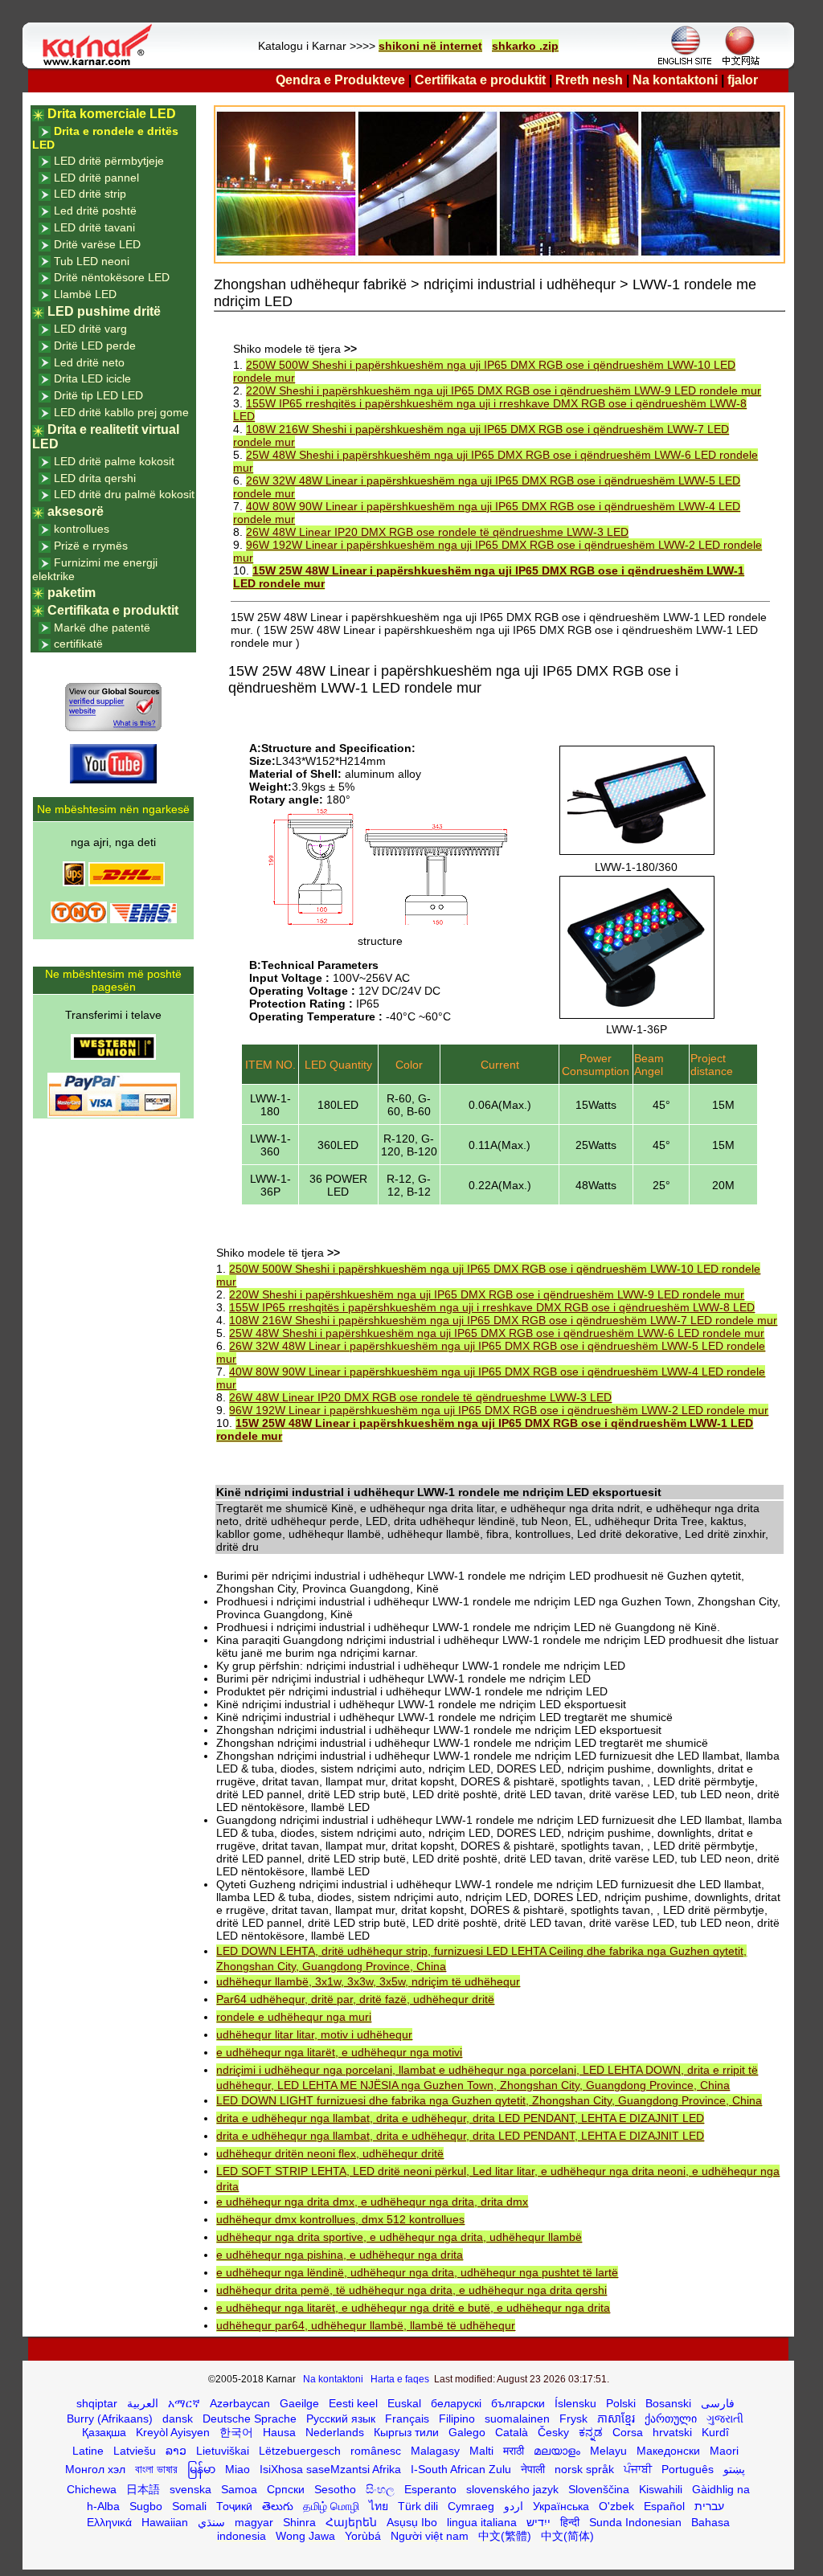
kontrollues (82, 529)
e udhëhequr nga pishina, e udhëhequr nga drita (340, 2255)
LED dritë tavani (94, 227)
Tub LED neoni (92, 261)
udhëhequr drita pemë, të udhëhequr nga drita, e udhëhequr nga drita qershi (411, 2290)
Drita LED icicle (92, 378)
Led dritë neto (89, 362)
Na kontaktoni (675, 80)
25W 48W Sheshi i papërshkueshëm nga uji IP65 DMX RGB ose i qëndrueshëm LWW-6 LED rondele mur (497, 1333)
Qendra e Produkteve (340, 80)
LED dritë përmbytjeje (109, 161)
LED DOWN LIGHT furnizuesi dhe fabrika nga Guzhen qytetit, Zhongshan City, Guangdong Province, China (489, 2100)
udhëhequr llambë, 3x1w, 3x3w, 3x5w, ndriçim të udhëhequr (368, 1981)
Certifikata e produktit (480, 80)
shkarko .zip (525, 46)
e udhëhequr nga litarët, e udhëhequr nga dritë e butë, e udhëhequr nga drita (413, 2308)
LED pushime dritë (104, 311)
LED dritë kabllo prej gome (121, 412)
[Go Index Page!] (101, 64)
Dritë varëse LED (97, 244)
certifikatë (78, 644)
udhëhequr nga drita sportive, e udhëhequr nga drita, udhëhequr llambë (399, 2237)
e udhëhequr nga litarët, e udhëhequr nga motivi (339, 2052)
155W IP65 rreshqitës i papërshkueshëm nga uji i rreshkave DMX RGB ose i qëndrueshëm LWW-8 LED (492, 1307)
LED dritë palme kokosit (114, 461)
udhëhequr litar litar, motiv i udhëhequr (314, 2034)
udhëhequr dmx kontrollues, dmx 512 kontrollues (340, 2219)
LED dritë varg (90, 329)
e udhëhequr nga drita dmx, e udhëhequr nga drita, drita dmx (372, 2202)
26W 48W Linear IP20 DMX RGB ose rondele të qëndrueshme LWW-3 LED (437, 532)
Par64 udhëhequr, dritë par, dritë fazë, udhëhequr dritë (355, 1999)
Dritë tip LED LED (98, 395)
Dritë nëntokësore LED (112, 277)
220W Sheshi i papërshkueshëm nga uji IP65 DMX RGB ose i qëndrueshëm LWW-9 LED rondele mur (504, 390)
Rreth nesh (589, 80)
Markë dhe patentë (102, 628)
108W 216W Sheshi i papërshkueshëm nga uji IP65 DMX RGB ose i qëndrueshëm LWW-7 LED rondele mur (503, 1320)
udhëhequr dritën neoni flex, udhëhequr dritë (330, 2153)
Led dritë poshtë (95, 211)
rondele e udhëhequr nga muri (294, 2017)
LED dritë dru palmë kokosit (124, 494)
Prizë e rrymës (91, 546)
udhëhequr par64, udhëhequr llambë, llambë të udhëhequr (366, 2325)
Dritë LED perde (95, 346)
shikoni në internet (430, 46)
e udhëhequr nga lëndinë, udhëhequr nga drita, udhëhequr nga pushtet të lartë (417, 2272)
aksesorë (76, 511)
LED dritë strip (90, 194)
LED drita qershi (95, 478)
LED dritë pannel (96, 178)
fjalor (743, 80)
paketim (72, 593)
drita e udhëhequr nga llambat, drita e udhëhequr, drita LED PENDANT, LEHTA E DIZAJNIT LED (460, 2118)
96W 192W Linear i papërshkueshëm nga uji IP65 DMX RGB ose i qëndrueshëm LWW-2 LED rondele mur (499, 1410)
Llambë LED (85, 294)
